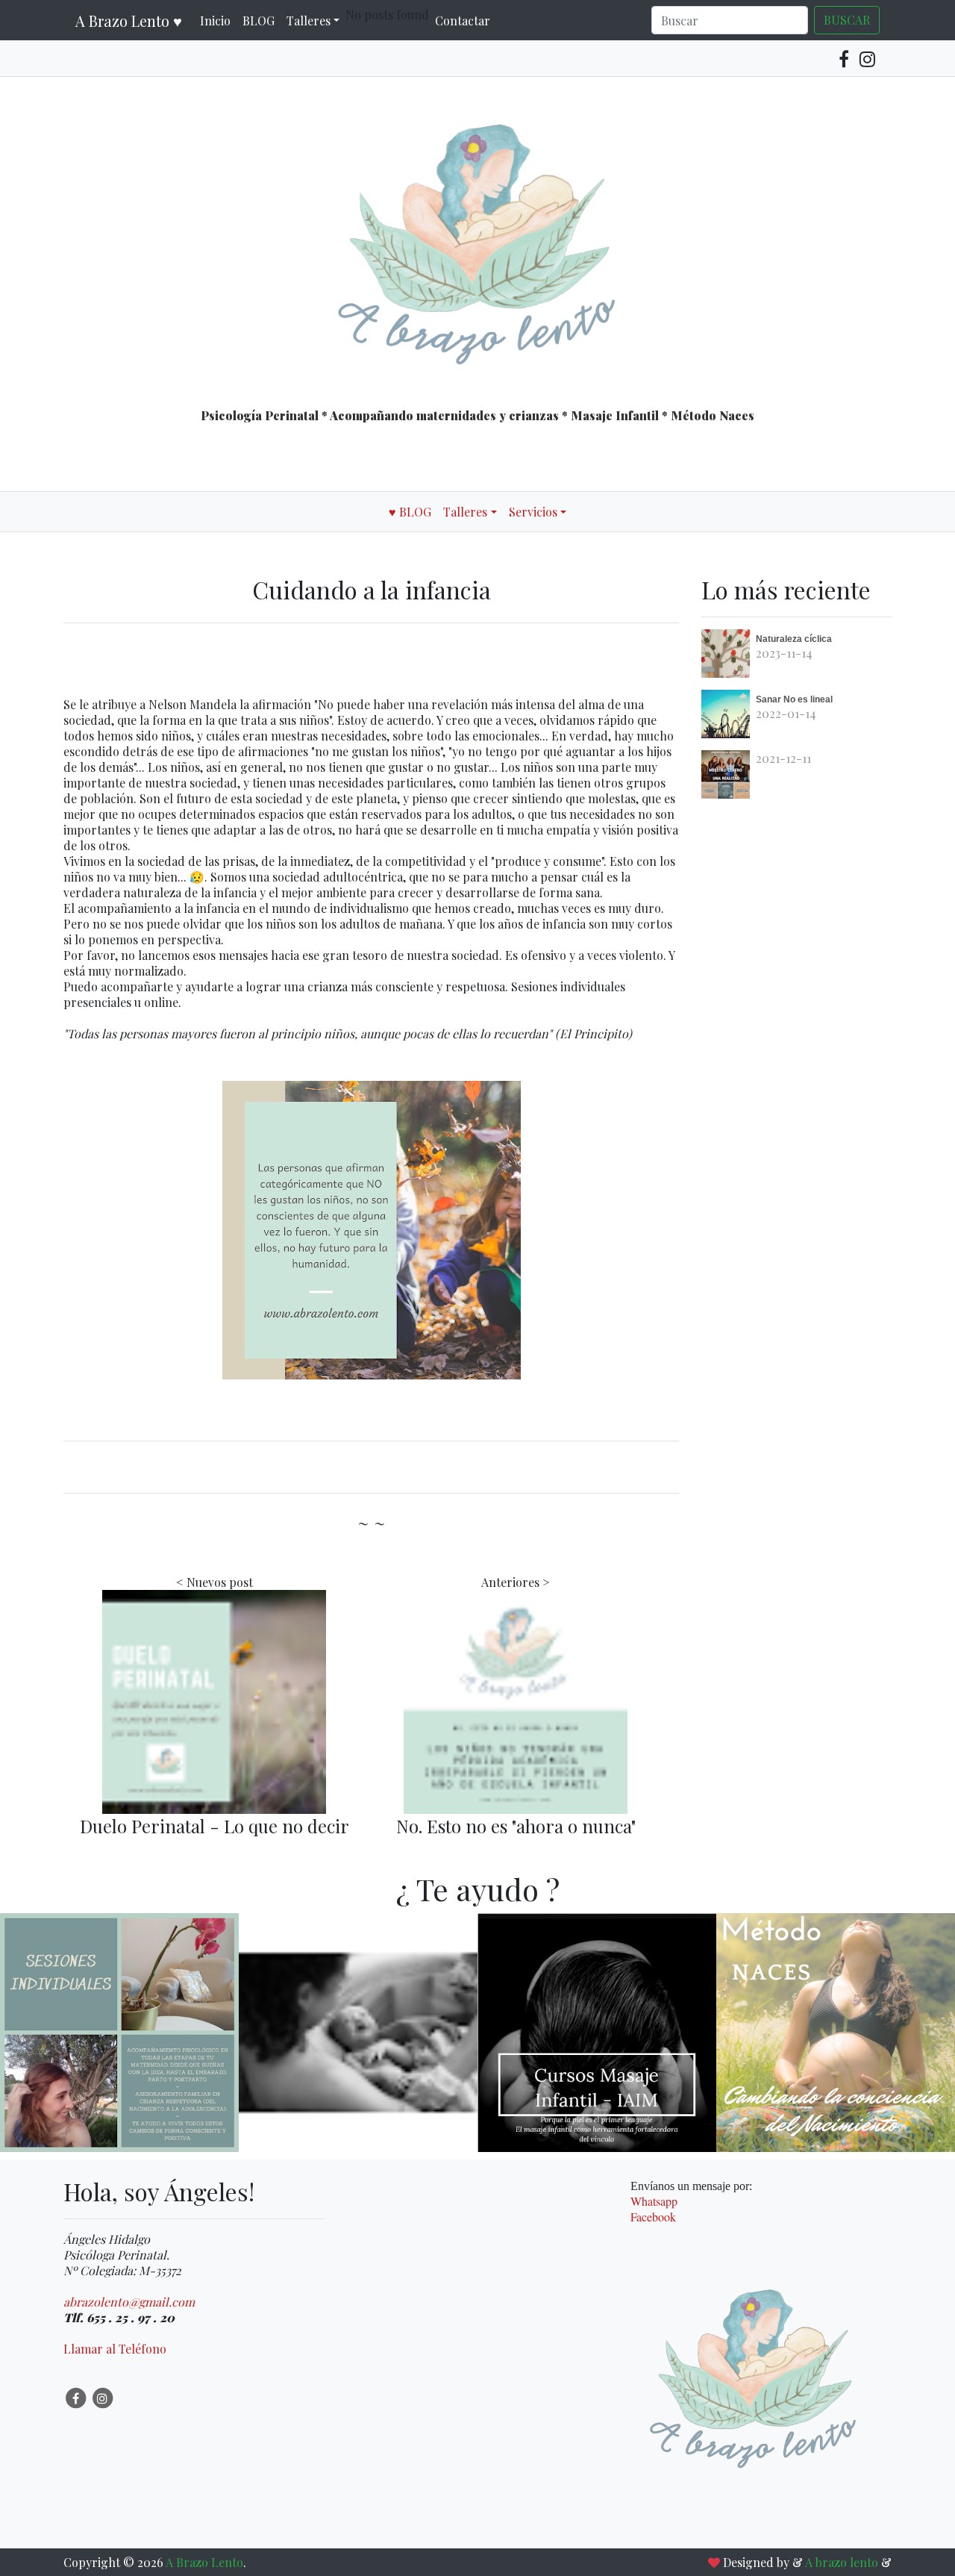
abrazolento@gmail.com (129, 2302)
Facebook (653, 2217)
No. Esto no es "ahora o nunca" (516, 1826)
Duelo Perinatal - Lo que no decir (215, 1826)
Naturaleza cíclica (794, 639)
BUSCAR (847, 20)
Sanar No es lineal (794, 699)
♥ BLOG (410, 512)
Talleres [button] (309, 21)
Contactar (463, 21)
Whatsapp (654, 2201)
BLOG (259, 21)
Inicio (215, 21)
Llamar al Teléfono (115, 2349)
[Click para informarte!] (119, 2103)
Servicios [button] (533, 512)
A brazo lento (843, 2562)
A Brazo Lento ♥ (129, 21)
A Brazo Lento (204, 2562)
